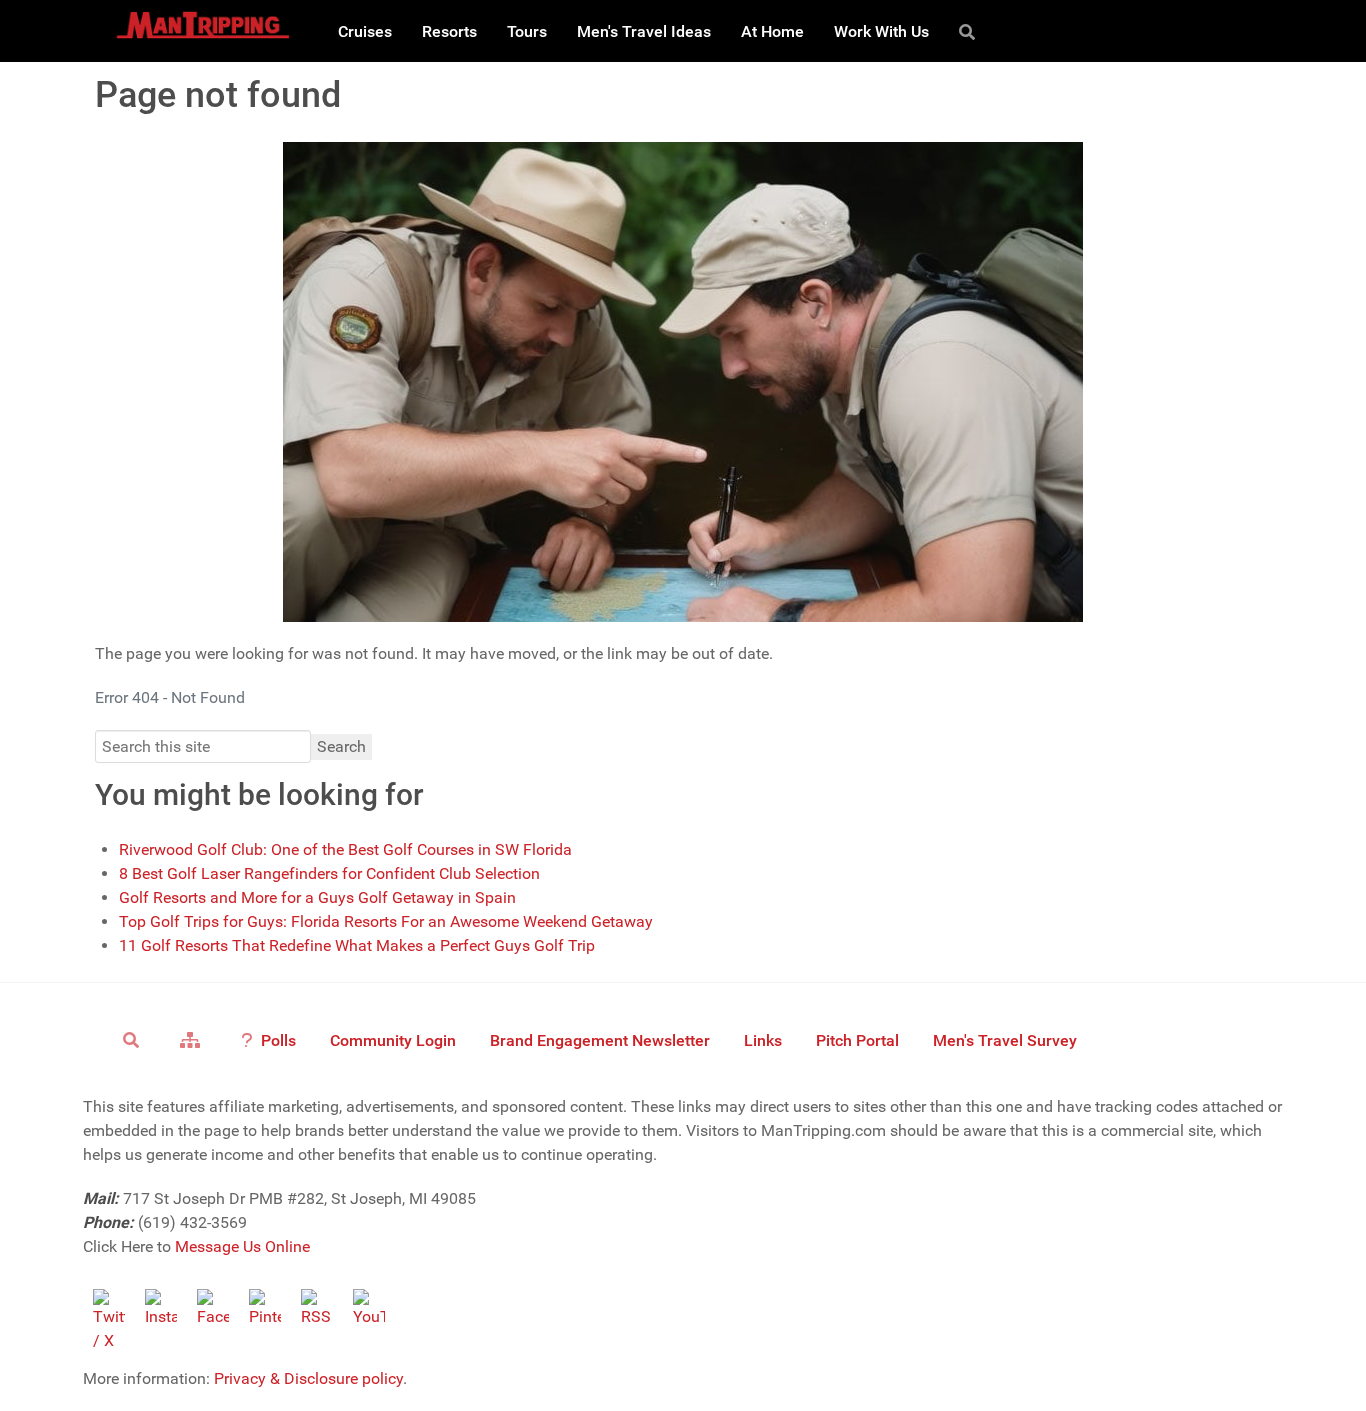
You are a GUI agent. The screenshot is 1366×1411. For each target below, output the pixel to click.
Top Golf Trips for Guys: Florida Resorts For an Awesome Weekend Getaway (386, 921)
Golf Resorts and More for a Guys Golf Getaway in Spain (317, 897)
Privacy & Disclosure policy (308, 1378)
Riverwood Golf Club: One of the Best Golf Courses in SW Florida (345, 849)
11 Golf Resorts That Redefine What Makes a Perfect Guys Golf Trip (357, 945)
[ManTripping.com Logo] (203, 25)
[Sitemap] (193, 1039)
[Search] (970, 31)
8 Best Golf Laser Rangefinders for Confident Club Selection (329, 873)
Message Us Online (242, 1246)
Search (341, 746)
